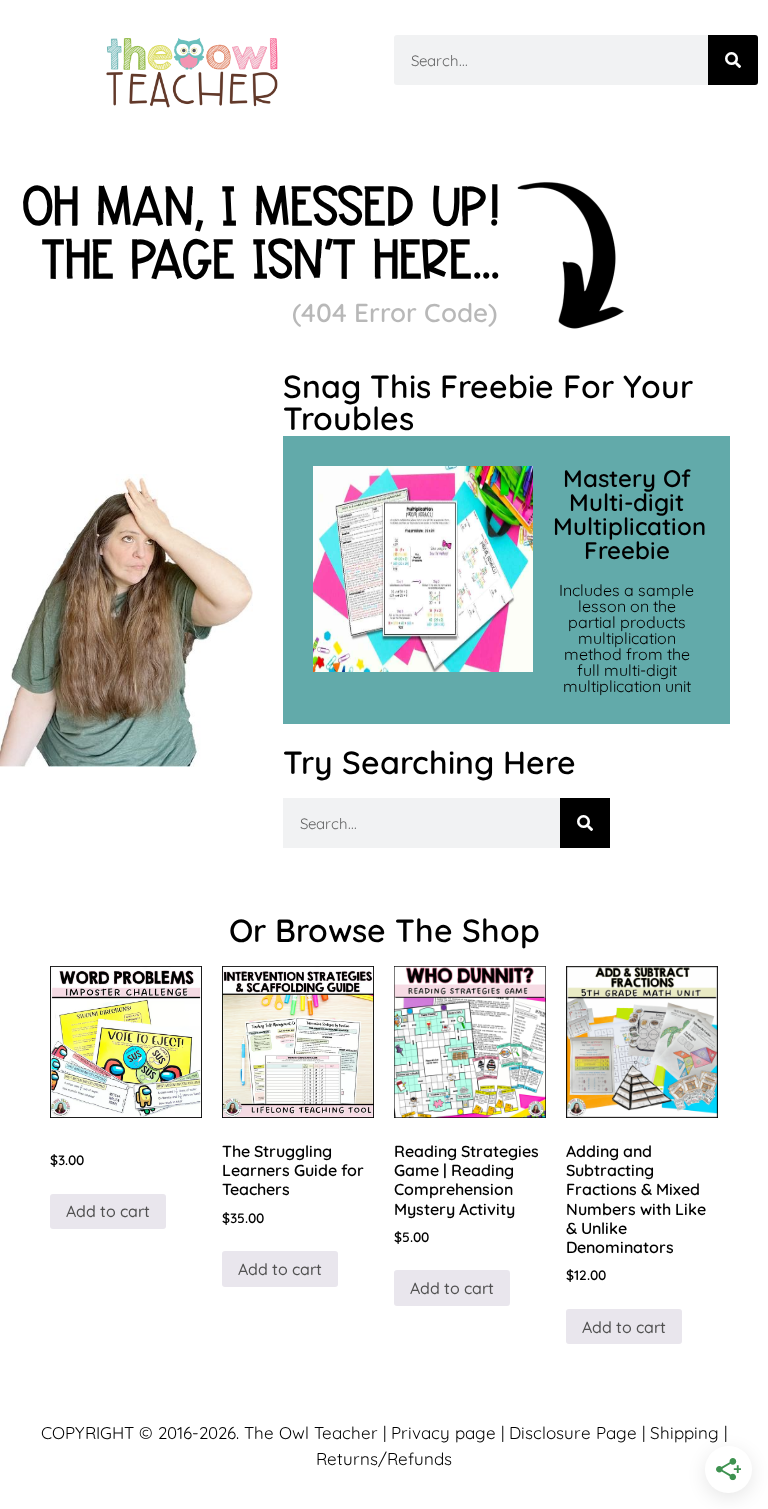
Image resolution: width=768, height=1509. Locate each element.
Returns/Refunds (384, 1458)
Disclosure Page (573, 1432)
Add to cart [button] (108, 1211)
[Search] (733, 60)
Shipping (684, 1432)
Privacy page (443, 1432)
